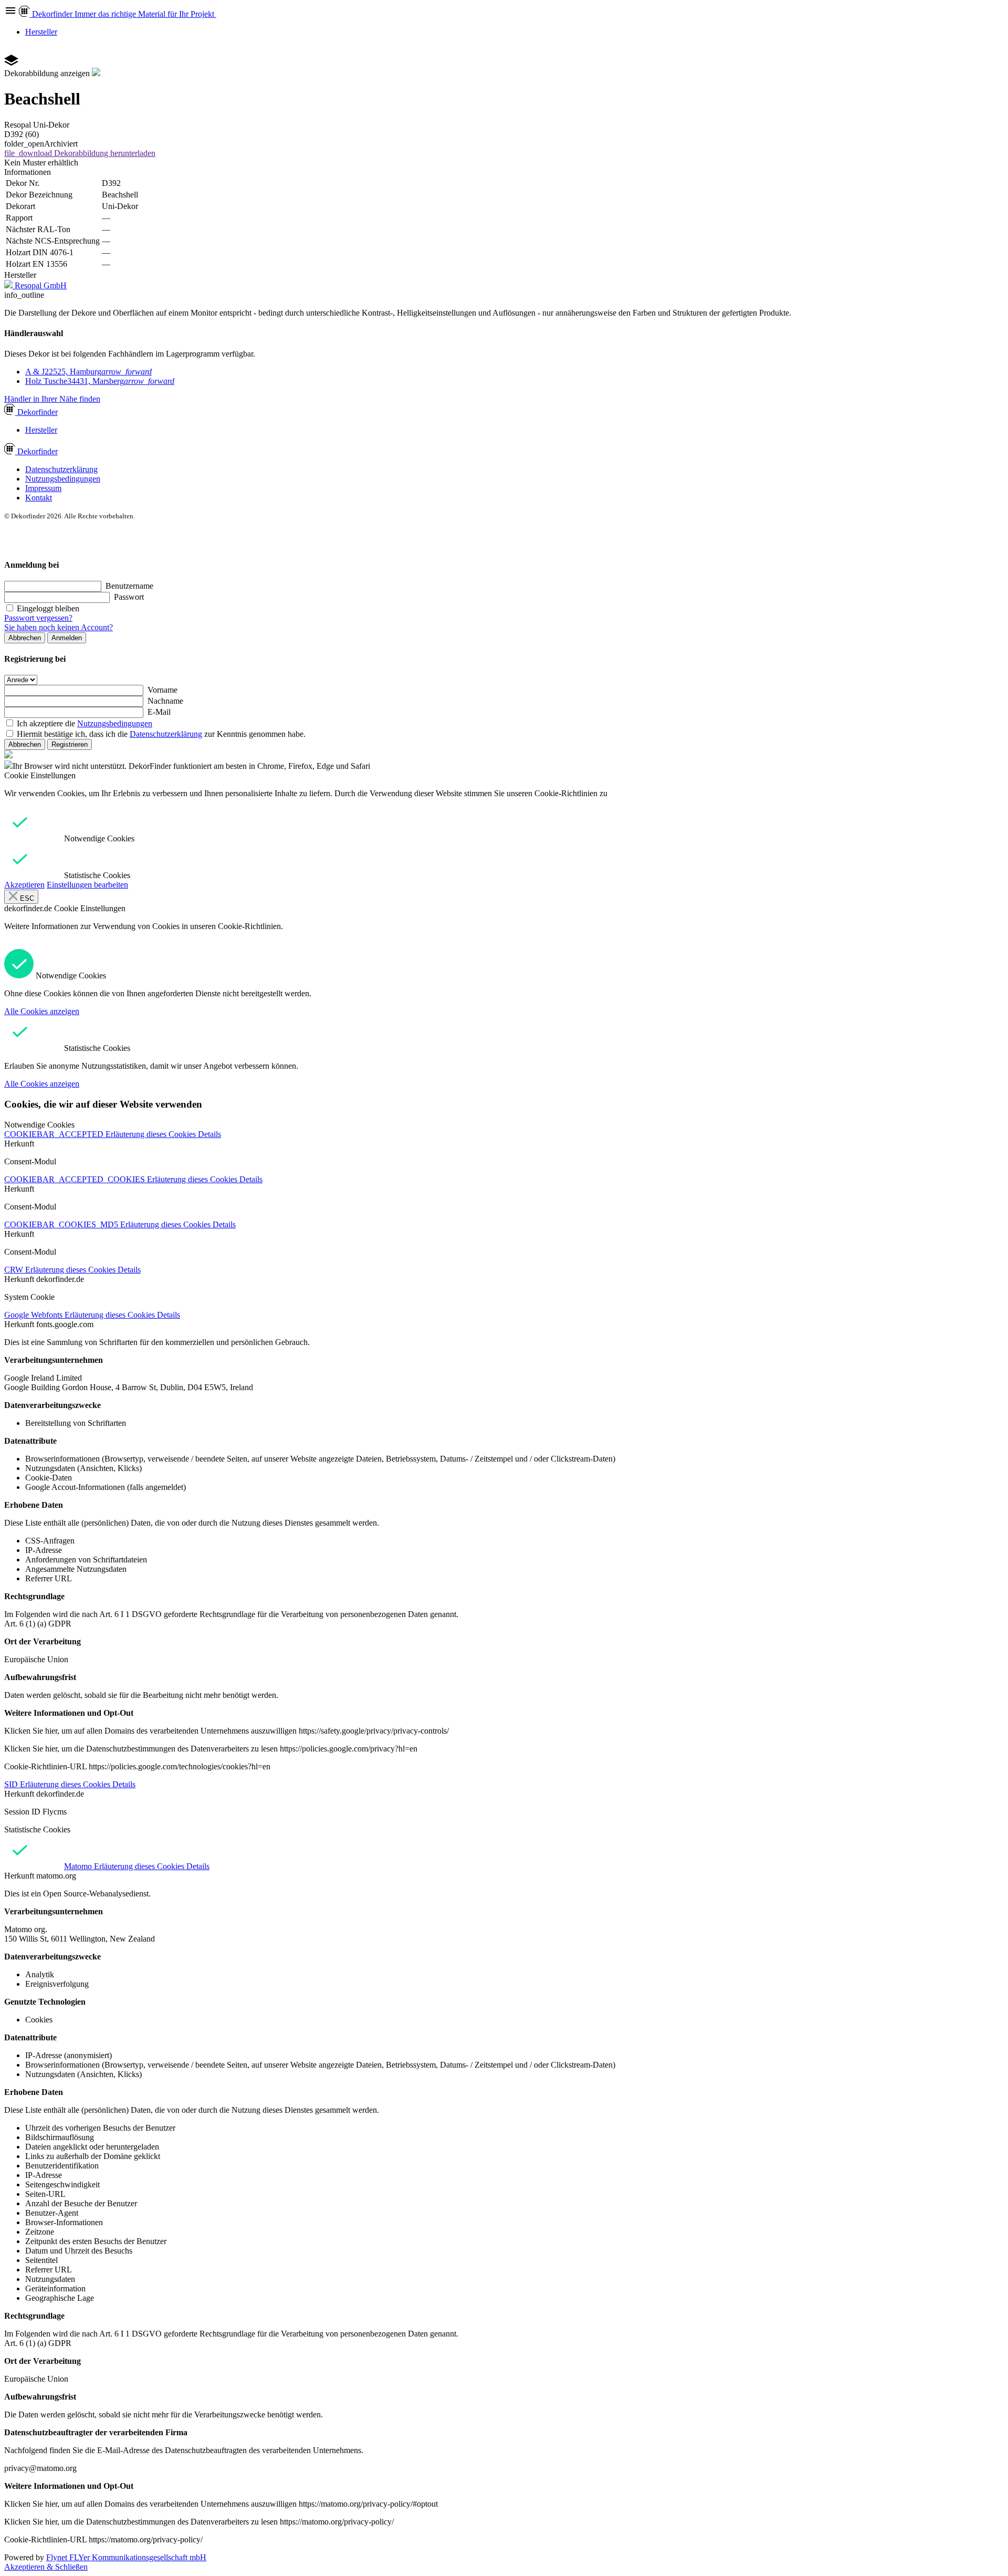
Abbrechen (25, 638)
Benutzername (129, 586)
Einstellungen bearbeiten (87, 885)
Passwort (129, 597)
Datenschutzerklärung (61, 469)
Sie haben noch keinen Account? (59, 627)
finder (38, 412)
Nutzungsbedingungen (63, 479)
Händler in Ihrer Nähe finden (52, 399)
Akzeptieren (24, 885)
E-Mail (159, 712)
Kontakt (39, 498)
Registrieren (70, 744)
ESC (26, 898)
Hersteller (41, 32)
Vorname (162, 690)
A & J (88, 372)
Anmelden (67, 638)
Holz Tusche (100, 381)
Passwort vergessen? (38, 618)
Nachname (165, 701)
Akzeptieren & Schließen (46, 2567)
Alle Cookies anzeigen (42, 1011)
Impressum (43, 488)
